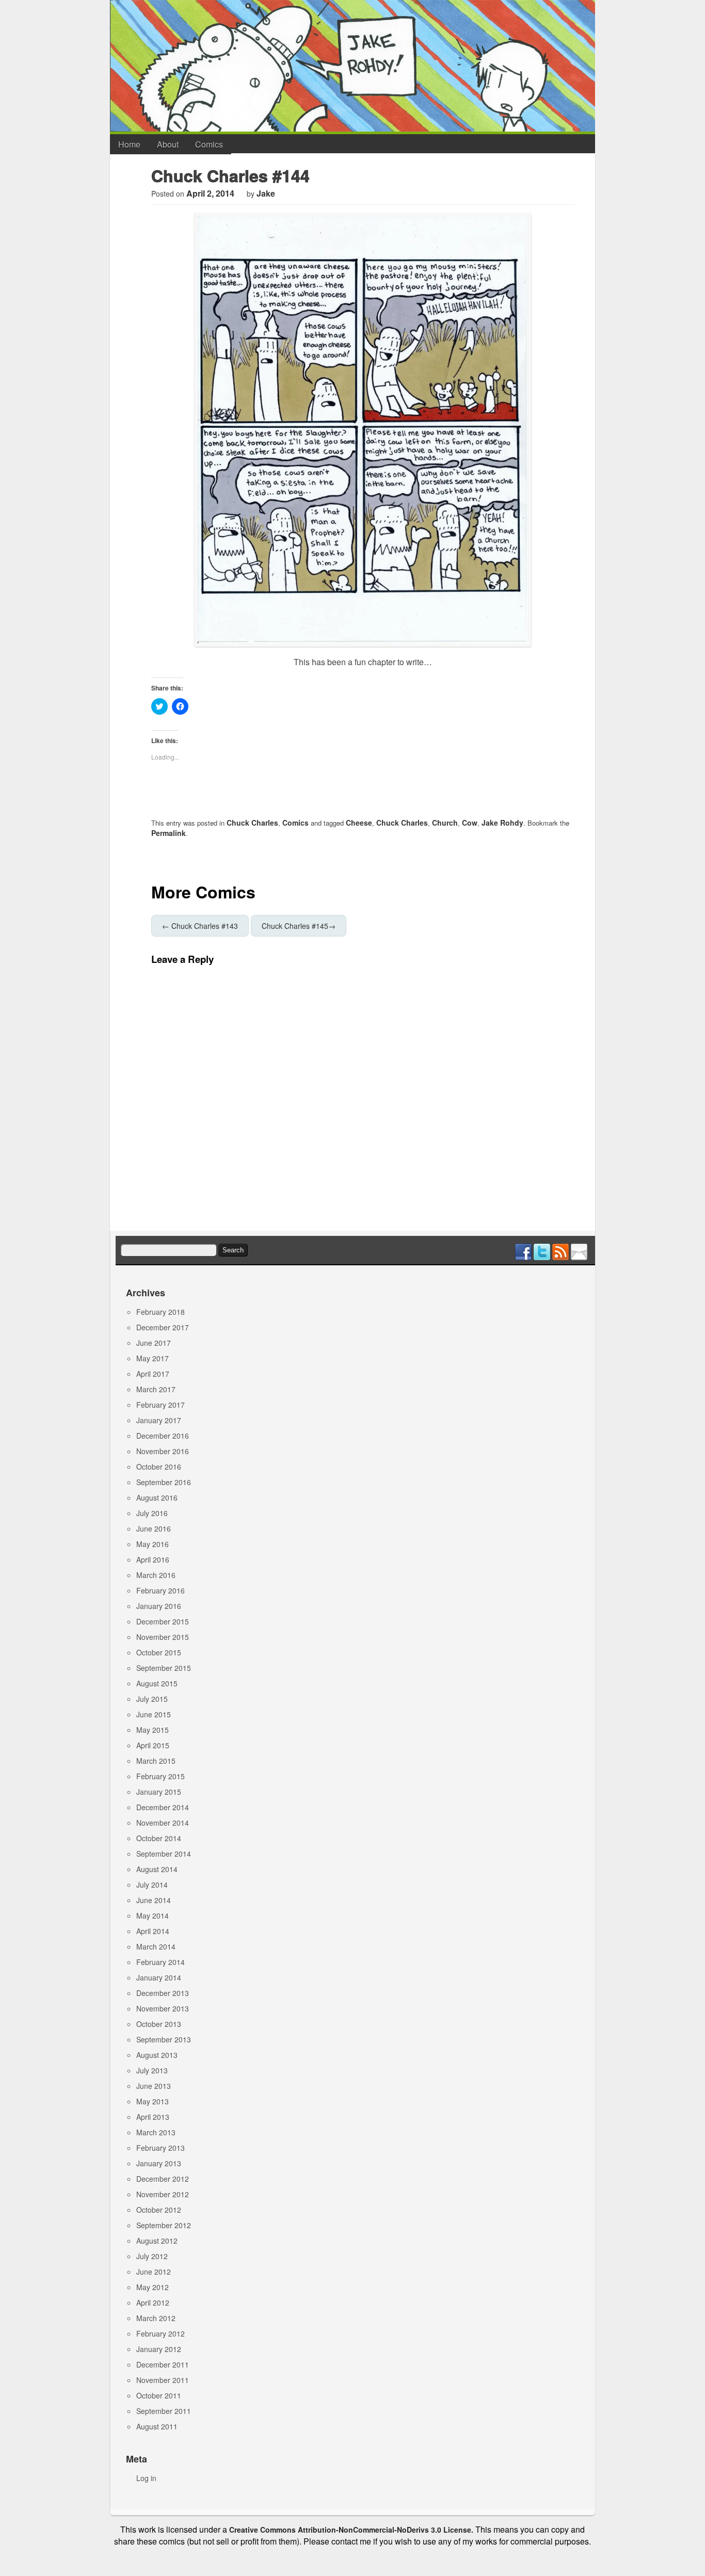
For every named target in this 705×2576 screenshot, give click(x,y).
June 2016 (154, 1528)
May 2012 (153, 2287)
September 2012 (164, 2225)
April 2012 (153, 2303)
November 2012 (163, 2194)
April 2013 (153, 2117)
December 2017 (163, 1327)
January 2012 (159, 2349)
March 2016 (156, 1575)
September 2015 (164, 1668)
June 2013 (154, 2086)
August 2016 (157, 1498)
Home (129, 144)
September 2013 (164, 2039)
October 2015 (159, 1652)
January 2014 (159, 1977)
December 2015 (163, 1621)
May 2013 (153, 2101)
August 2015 (157, 1683)
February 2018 (161, 1312)
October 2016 (159, 1467)
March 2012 (156, 2318)
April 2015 (153, 1745)
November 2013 (163, 2008)
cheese (359, 823)
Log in (146, 2478)
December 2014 (163, 1807)
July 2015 (152, 1699)
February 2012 (161, 2333)
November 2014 (163, 1823)
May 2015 (153, 1730)
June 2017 (154, 1343)
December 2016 (163, 1436)
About (168, 144)
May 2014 (153, 1915)
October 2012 (159, 2210)
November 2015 (163, 1637)
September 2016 (164, 1482)
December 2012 (163, 2179)
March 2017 (156, 1389)
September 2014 (164, 1854)
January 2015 (159, 1792)
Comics (209, 144)
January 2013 (159, 2163)
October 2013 (159, 2024)
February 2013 (161, 2148)
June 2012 (154, 2272)
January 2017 (159, 1420)
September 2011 (164, 2411)
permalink (169, 833)
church (445, 823)
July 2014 (152, 1885)
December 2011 (163, 2364)
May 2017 (153, 1358)
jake (266, 193)
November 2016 (163, 1451)
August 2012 (157, 2241)
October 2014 (159, 1838)
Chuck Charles (252, 823)
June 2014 (154, 1900)
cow (470, 823)
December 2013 (163, 1993)
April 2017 (153, 1374)
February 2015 (161, 1776)
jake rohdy (502, 823)
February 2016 (161, 1590)
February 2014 (161, 1962)
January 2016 (159, 1606)
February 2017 (161, 1405)
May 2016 (153, 1544)
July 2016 (152, 1513)
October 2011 (159, 2395)
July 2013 (152, 2070)
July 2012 (152, 2256)
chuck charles (402, 823)
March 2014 (156, 1946)
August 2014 (157, 1869)
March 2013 (156, 2132)
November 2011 (163, 2380)
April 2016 (153, 1559)
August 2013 (157, 2055)
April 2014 (153, 1931)
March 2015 (156, 1761)
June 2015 (154, 1714)
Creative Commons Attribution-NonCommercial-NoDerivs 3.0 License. (351, 2530)
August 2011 (157, 2426)
